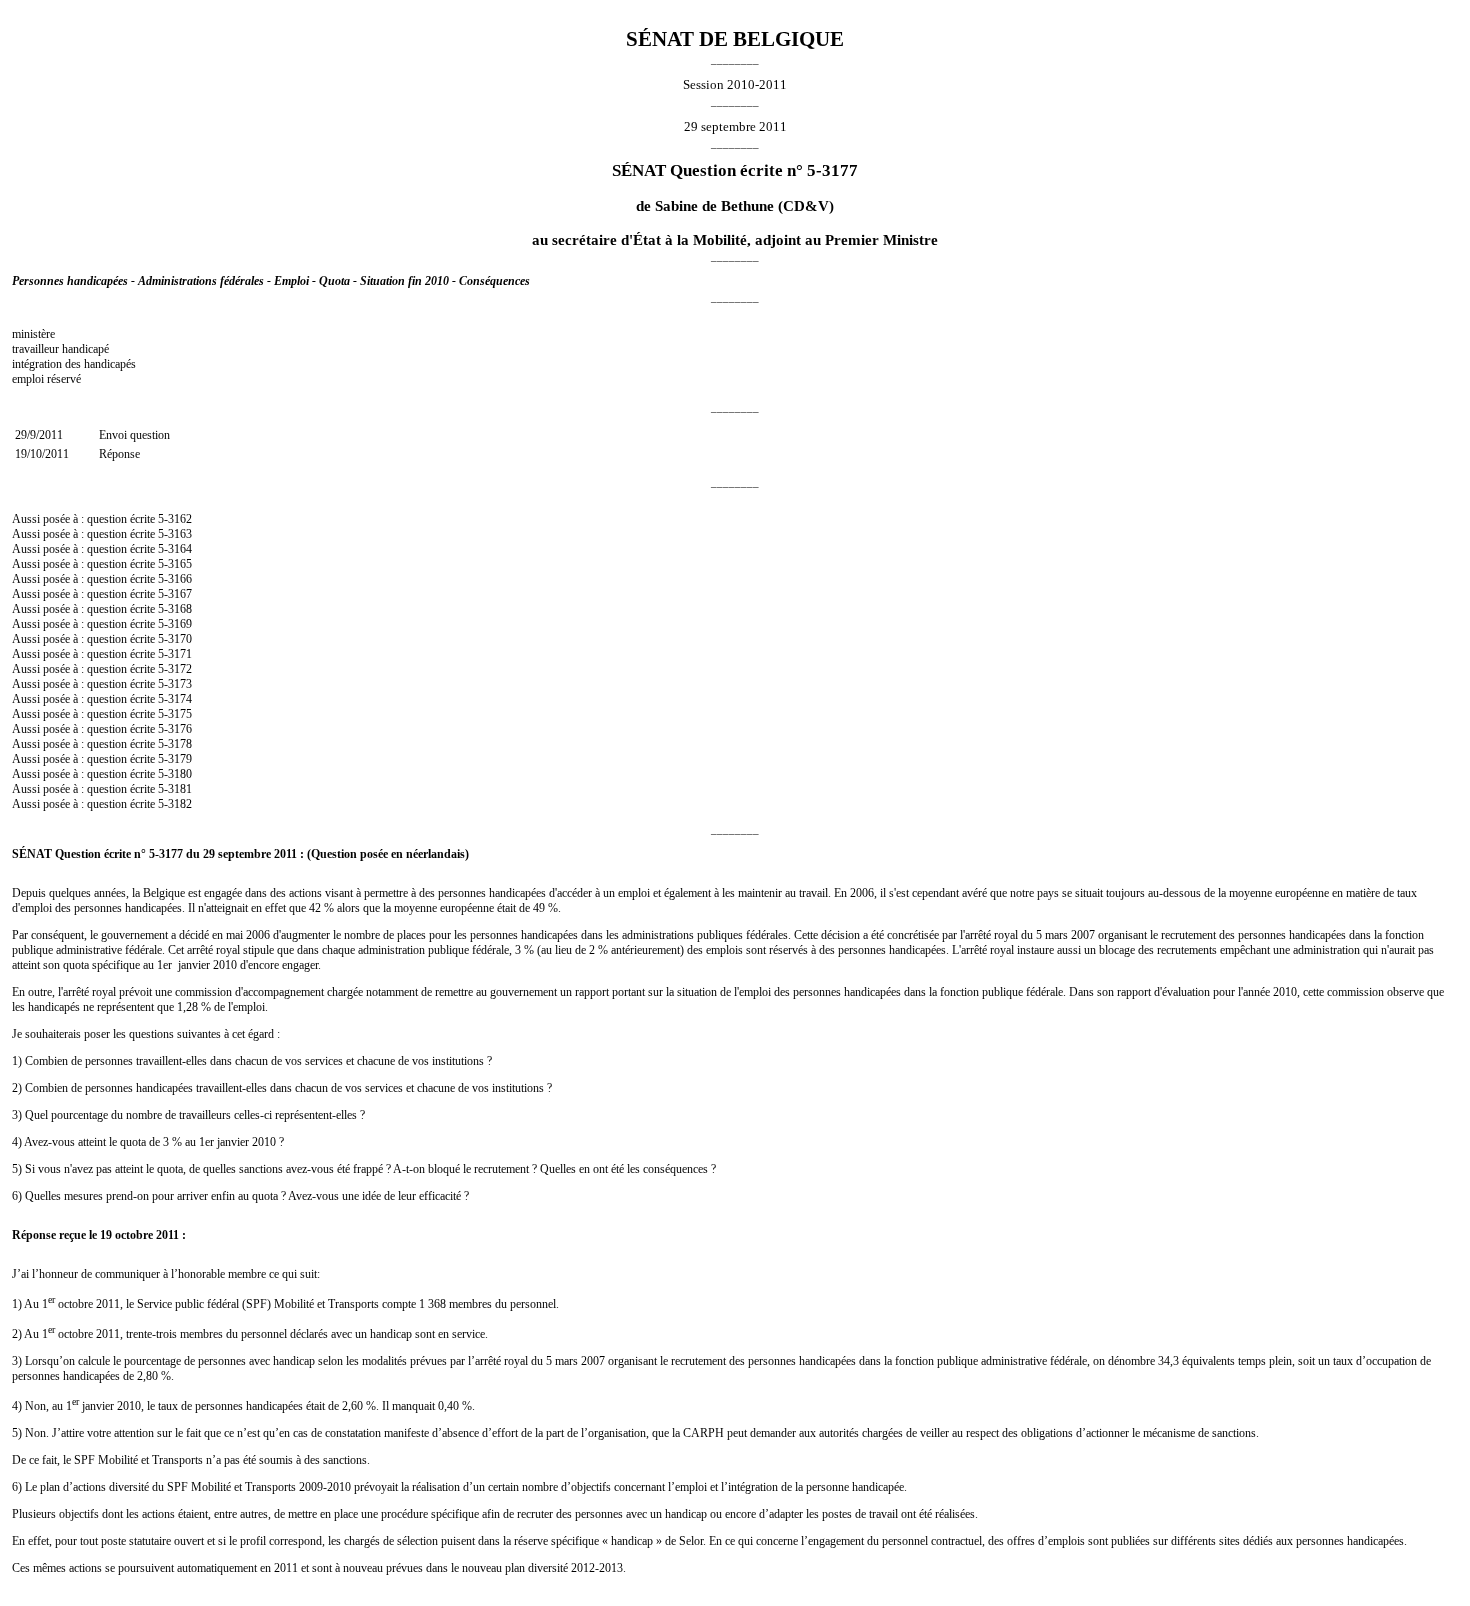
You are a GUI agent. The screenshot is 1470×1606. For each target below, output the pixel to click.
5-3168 (175, 609)
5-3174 (175, 699)
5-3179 (175, 759)
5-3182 (175, 804)
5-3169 (175, 624)
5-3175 (175, 714)
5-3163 (175, 534)
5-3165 (175, 564)
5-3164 (175, 549)
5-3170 (175, 639)
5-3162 (175, 519)
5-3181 (175, 789)
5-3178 (175, 744)
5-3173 (175, 684)
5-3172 (175, 669)
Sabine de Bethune (714, 206)
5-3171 (175, 654)
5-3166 (175, 579)
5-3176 (175, 729)
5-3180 (175, 774)
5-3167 (175, 594)
